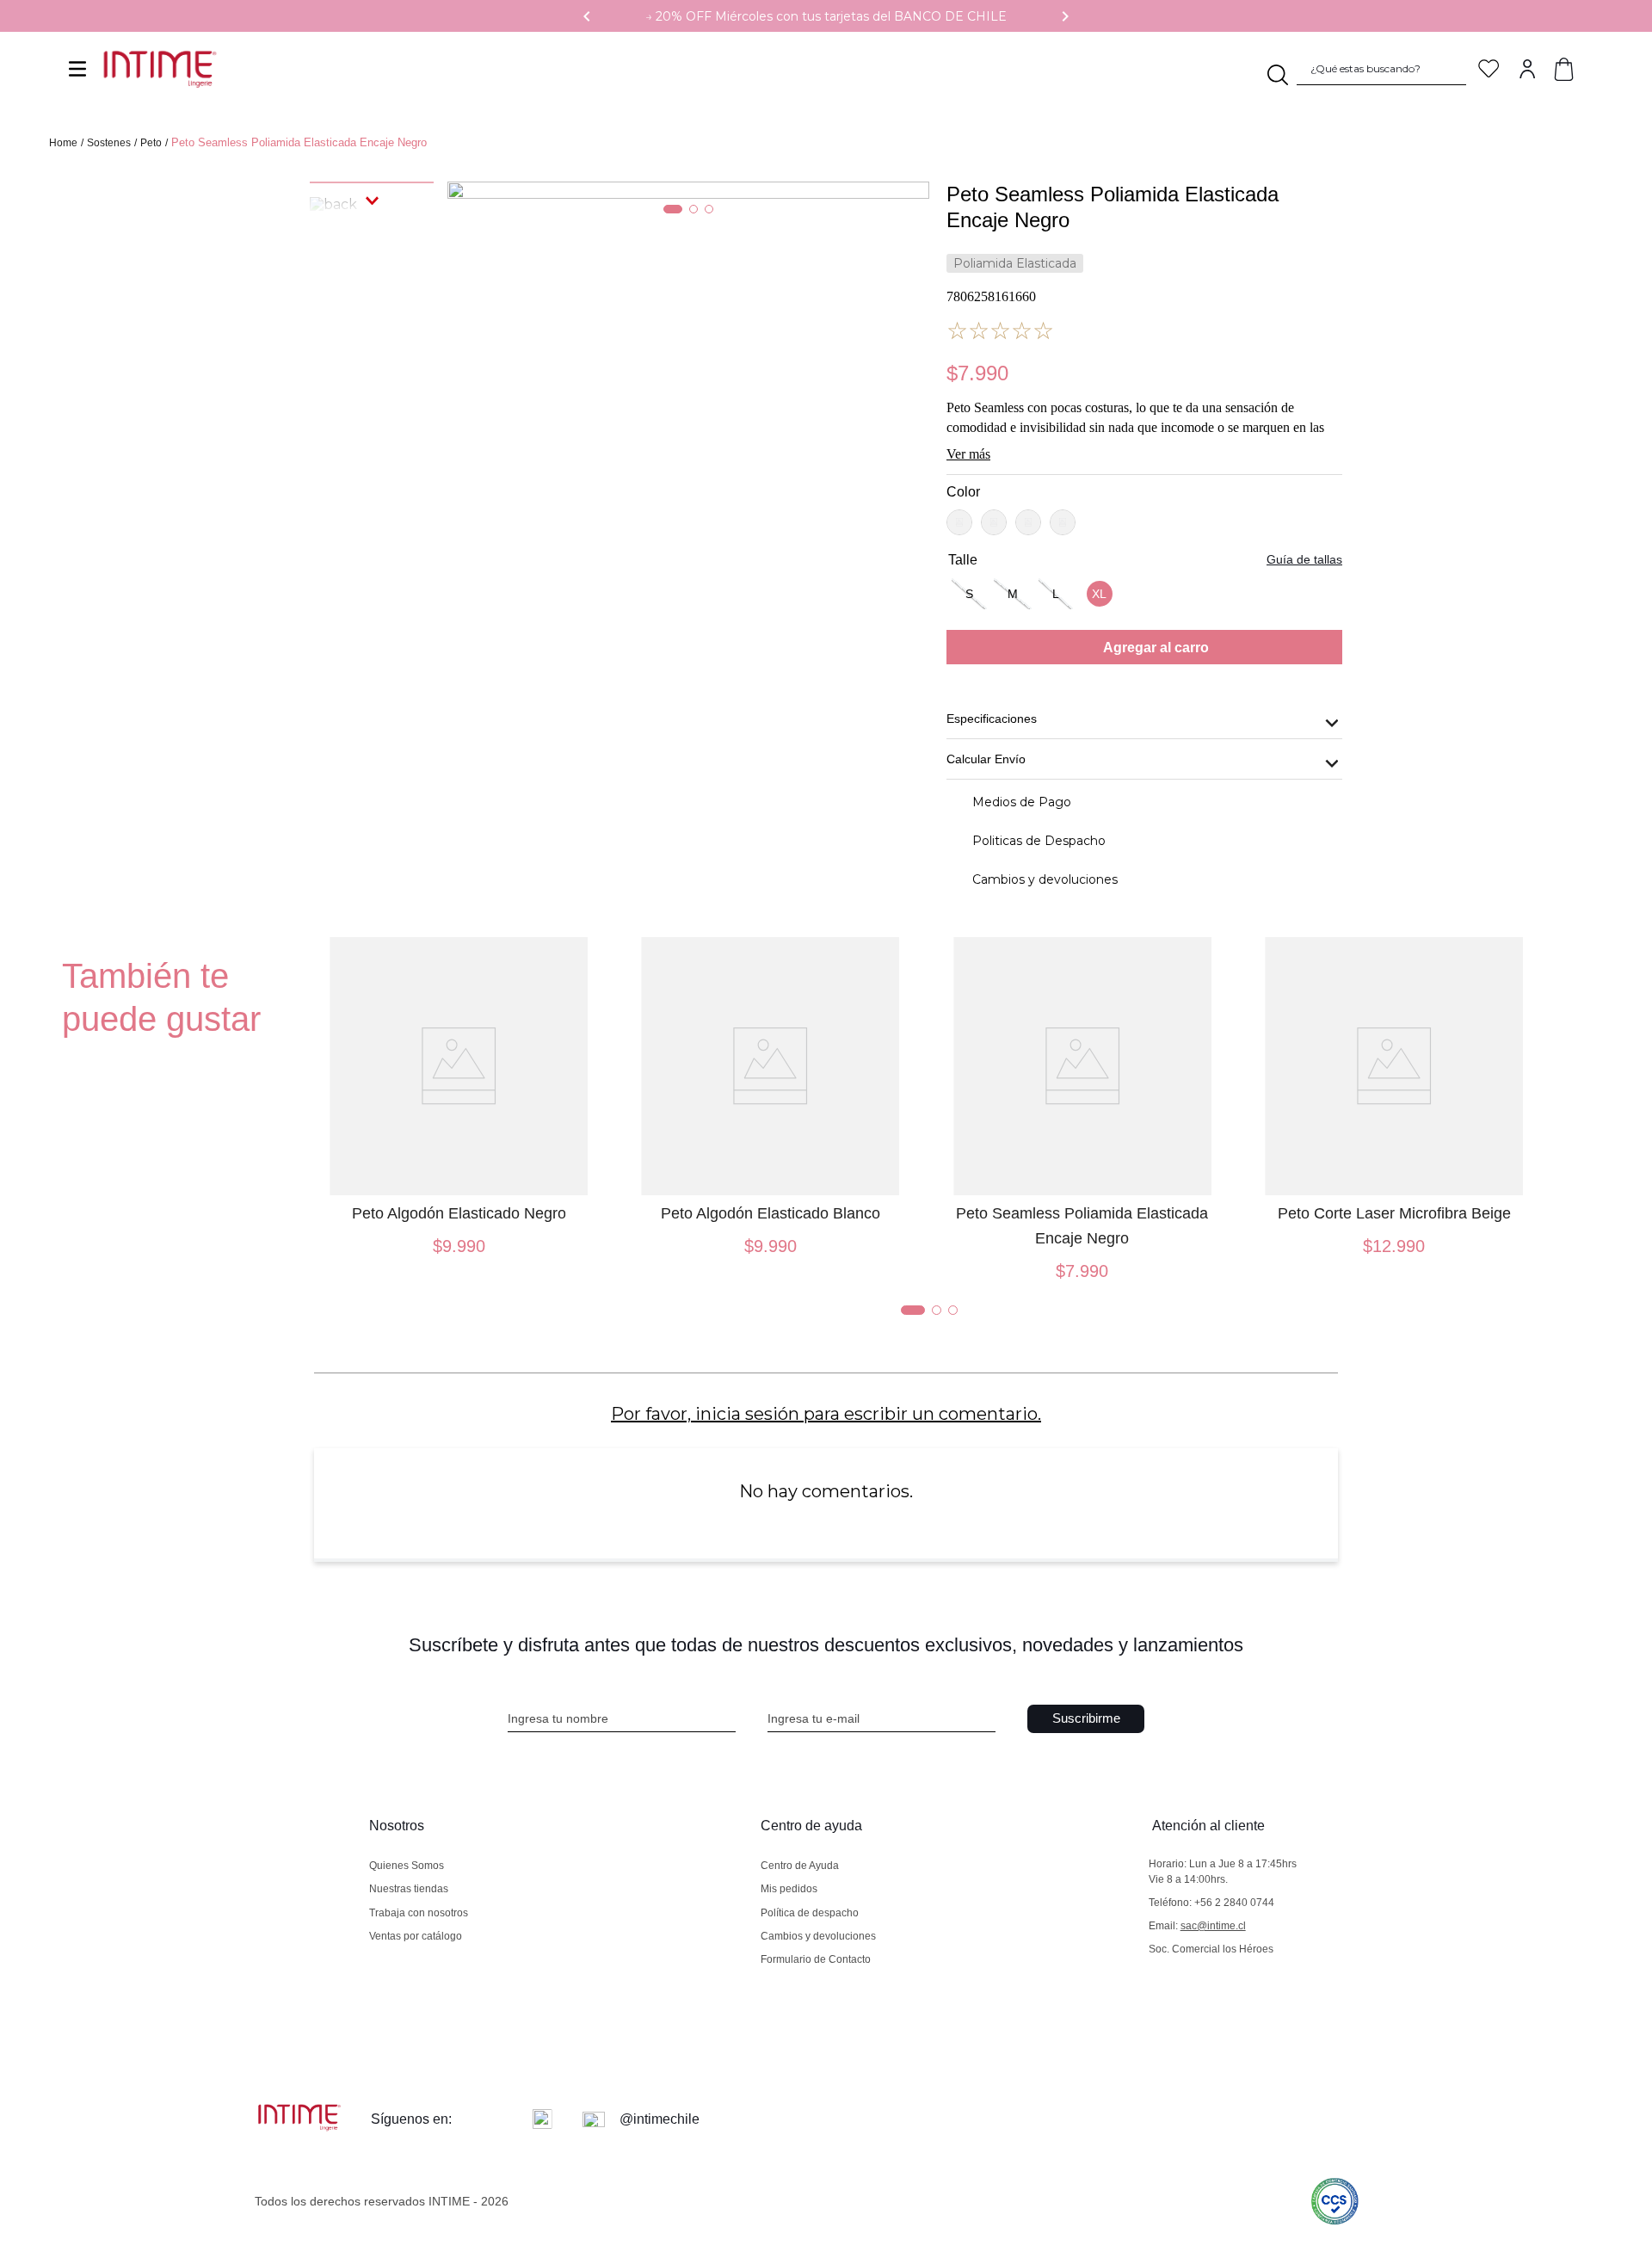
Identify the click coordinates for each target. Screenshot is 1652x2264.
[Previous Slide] (587, 16)
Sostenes (109, 143)
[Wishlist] (1489, 68)
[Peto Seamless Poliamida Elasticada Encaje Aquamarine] (1063, 522)
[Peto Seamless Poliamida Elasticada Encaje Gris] (1028, 522)
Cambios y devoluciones (1045, 879)
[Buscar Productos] (1275, 69)
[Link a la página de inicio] (65, 144)
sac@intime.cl (1213, 1926)
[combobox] (1344, 69)
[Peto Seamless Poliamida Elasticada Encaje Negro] (994, 522)
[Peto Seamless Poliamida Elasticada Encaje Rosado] (959, 522)
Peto (151, 143)
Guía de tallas (1304, 559)
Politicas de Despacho (1039, 841)
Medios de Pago (1022, 802)
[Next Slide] (1065, 16)
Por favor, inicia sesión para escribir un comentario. (826, 1414)
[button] (969, 594)
